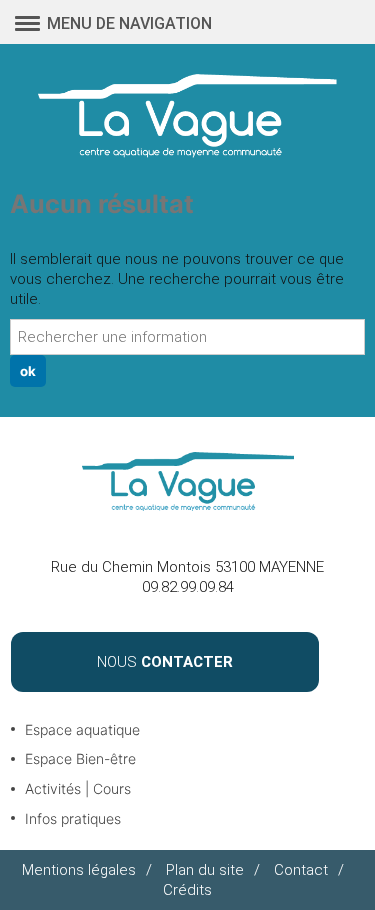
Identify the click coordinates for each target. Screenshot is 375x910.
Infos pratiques (73, 818)
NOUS (165, 662)
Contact (301, 870)
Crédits (187, 890)
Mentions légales (79, 870)
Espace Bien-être (80, 758)
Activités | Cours (78, 788)
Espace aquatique (82, 729)
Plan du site (205, 870)
